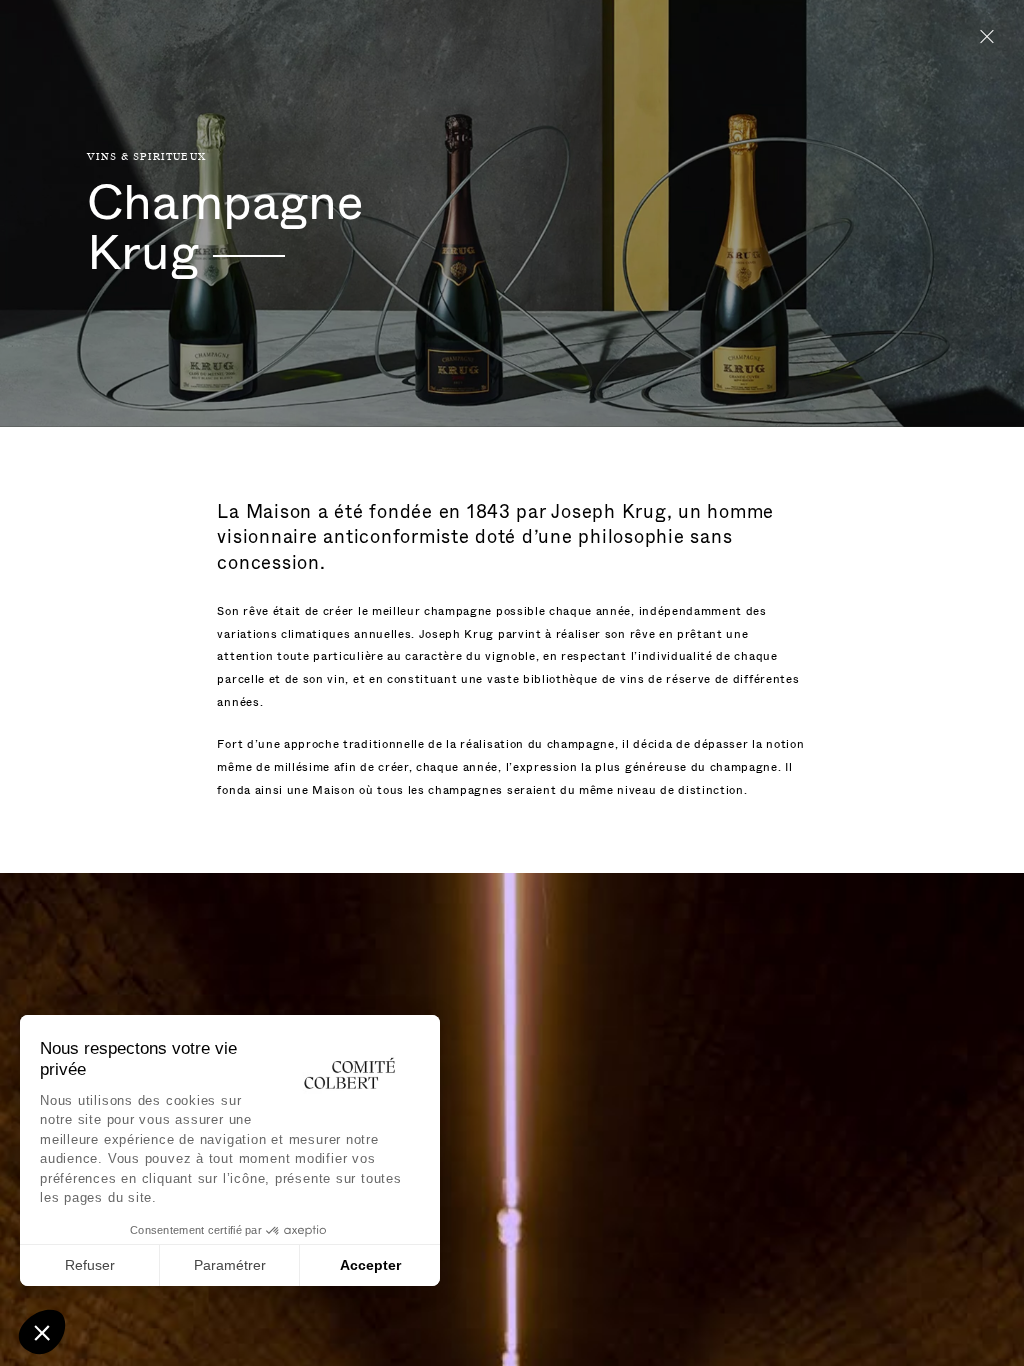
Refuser (90, 1265)
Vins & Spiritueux (147, 157)
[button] (42, 1332)
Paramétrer (230, 1265)
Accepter (370, 1265)
